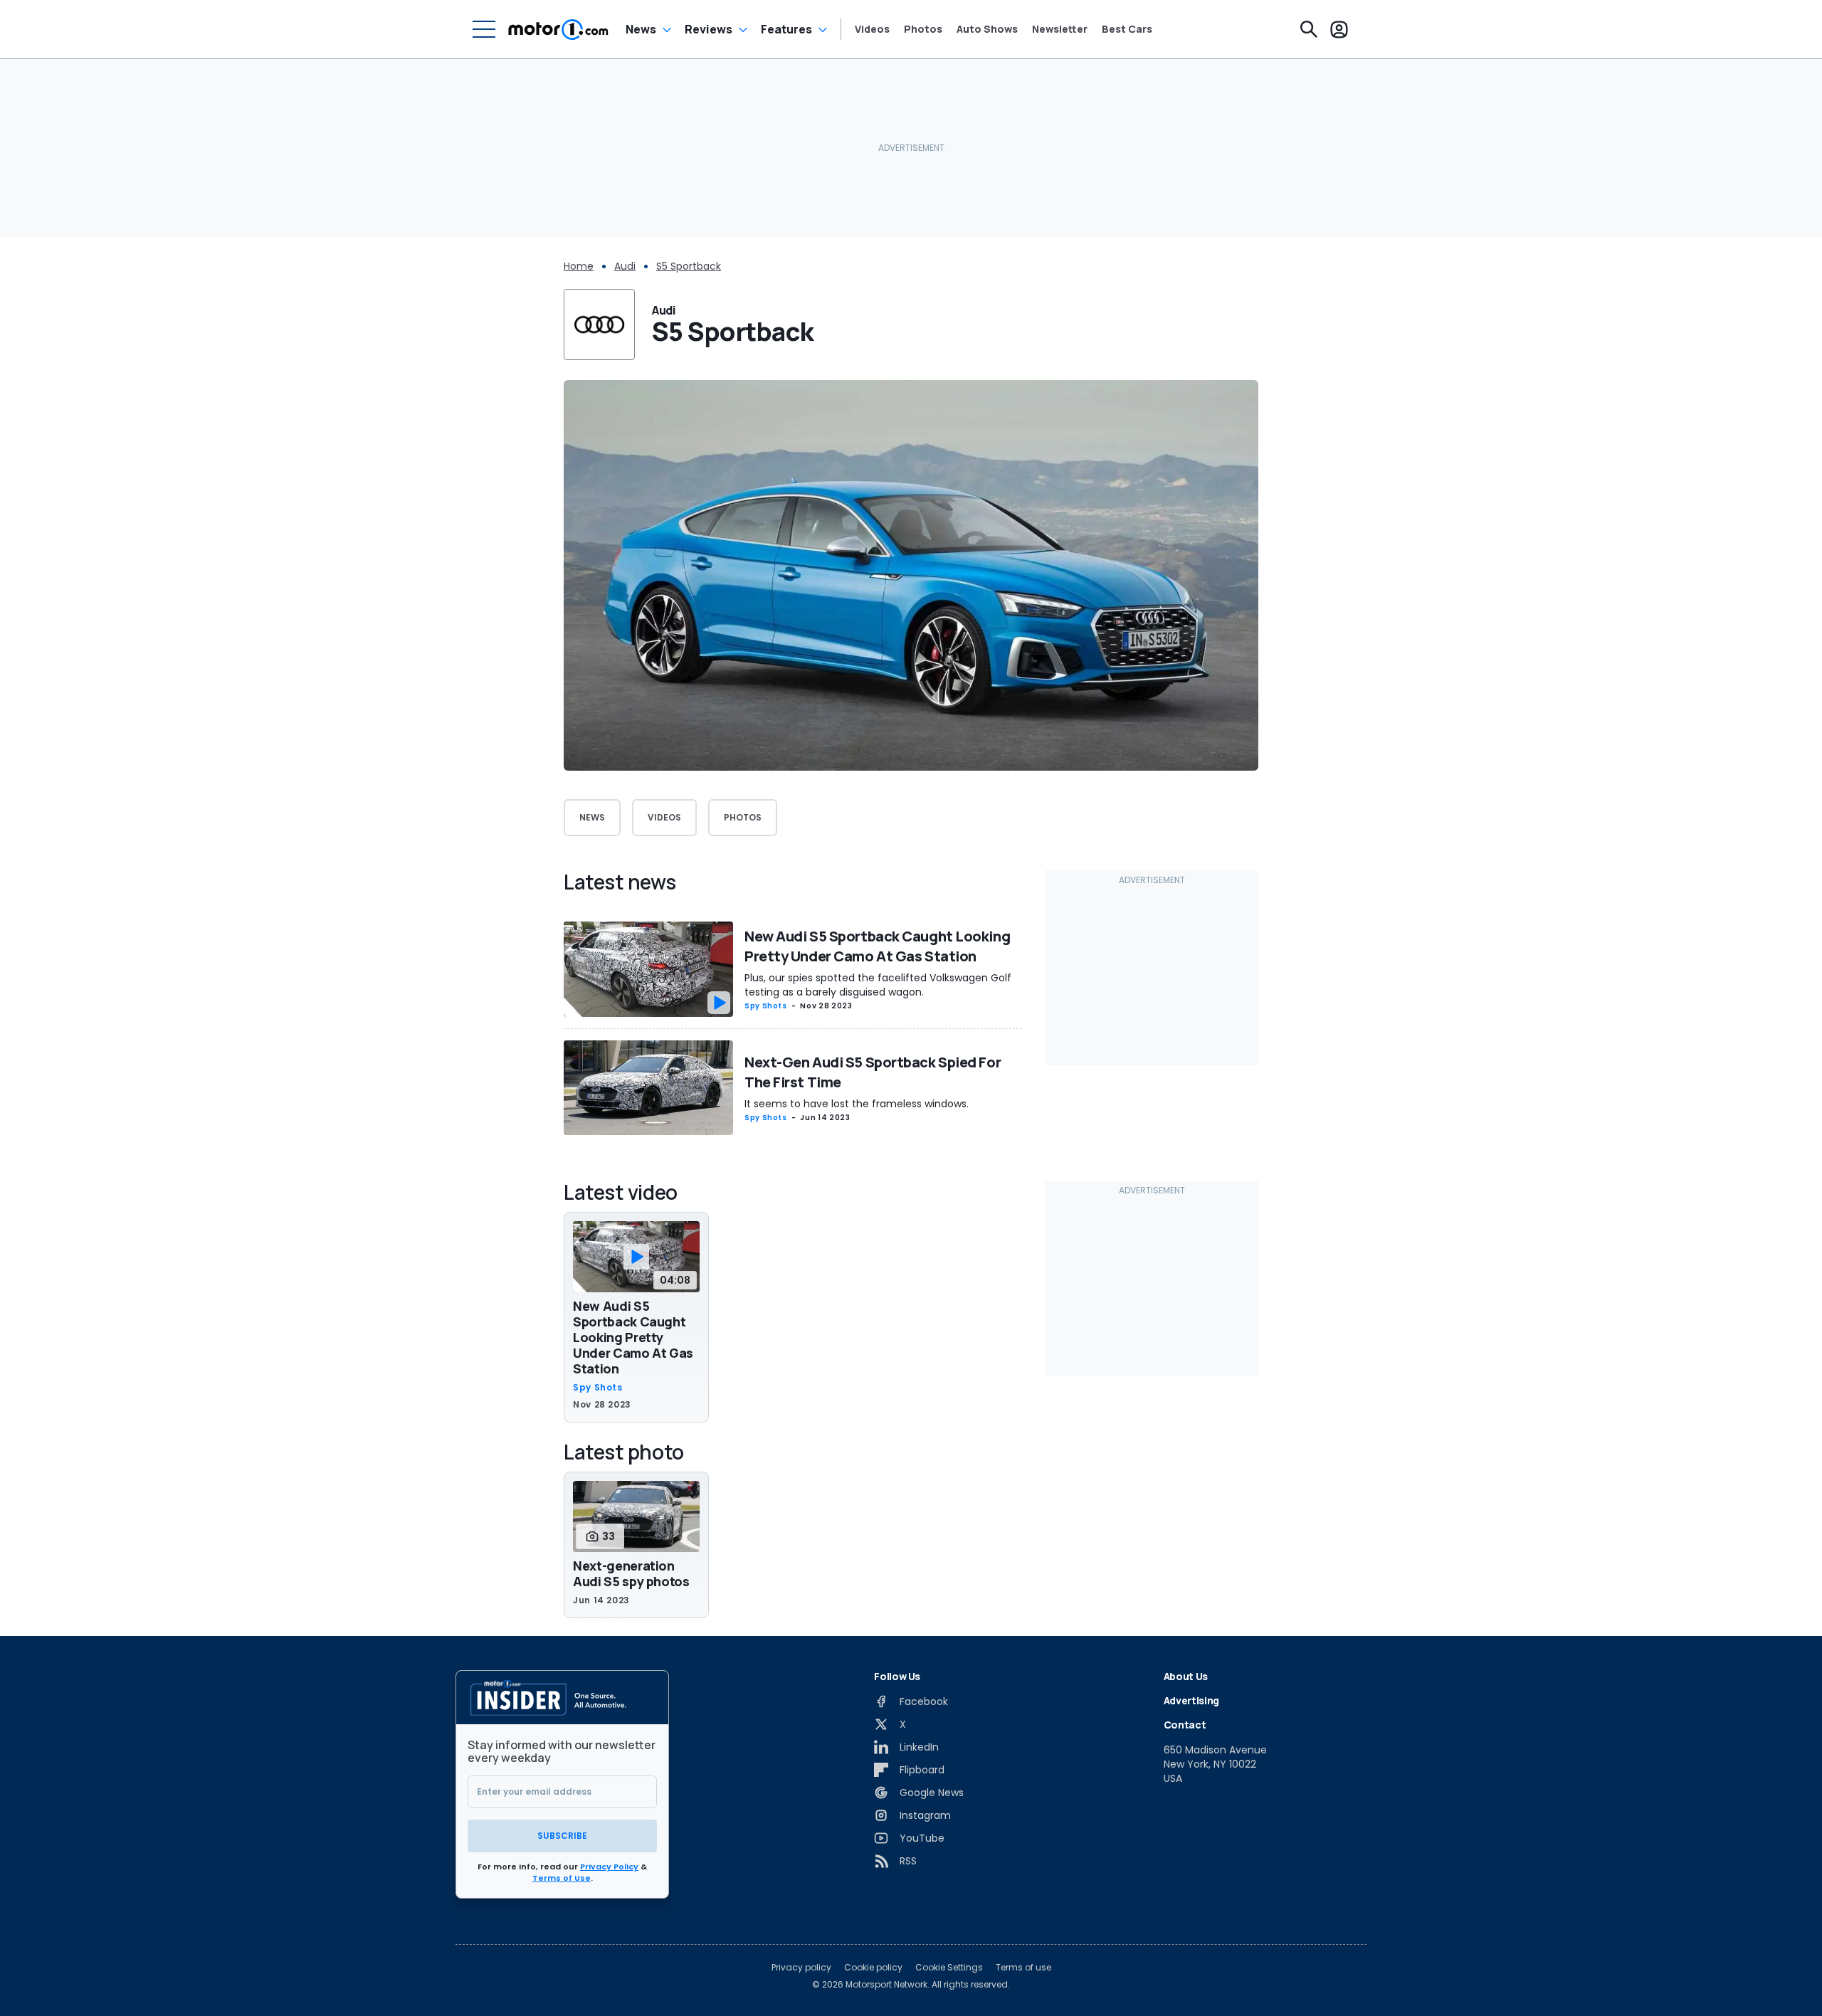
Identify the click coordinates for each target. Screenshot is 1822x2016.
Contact (1185, 1725)
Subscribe (562, 1836)
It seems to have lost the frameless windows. (857, 1104)
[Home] (558, 29)
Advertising (1191, 1700)
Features (786, 29)
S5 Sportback (689, 266)
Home (579, 266)
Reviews (709, 29)
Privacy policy (801, 1968)
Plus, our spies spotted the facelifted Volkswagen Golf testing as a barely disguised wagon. (878, 985)
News (641, 29)
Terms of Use (562, 1878)
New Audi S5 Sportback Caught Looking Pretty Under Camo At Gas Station (877, 946)
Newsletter (1060, 29)
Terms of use (1023, 1968)
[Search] (1309, 29)
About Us (1186, 1676)
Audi (625, 266)
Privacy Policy (609, 1867)
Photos (923, 29)
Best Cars (1127, 29)
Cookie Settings (949, 1968)
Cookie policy (873, 1968)
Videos (872, 29)
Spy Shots (766, 1006)
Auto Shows (987, 29)
